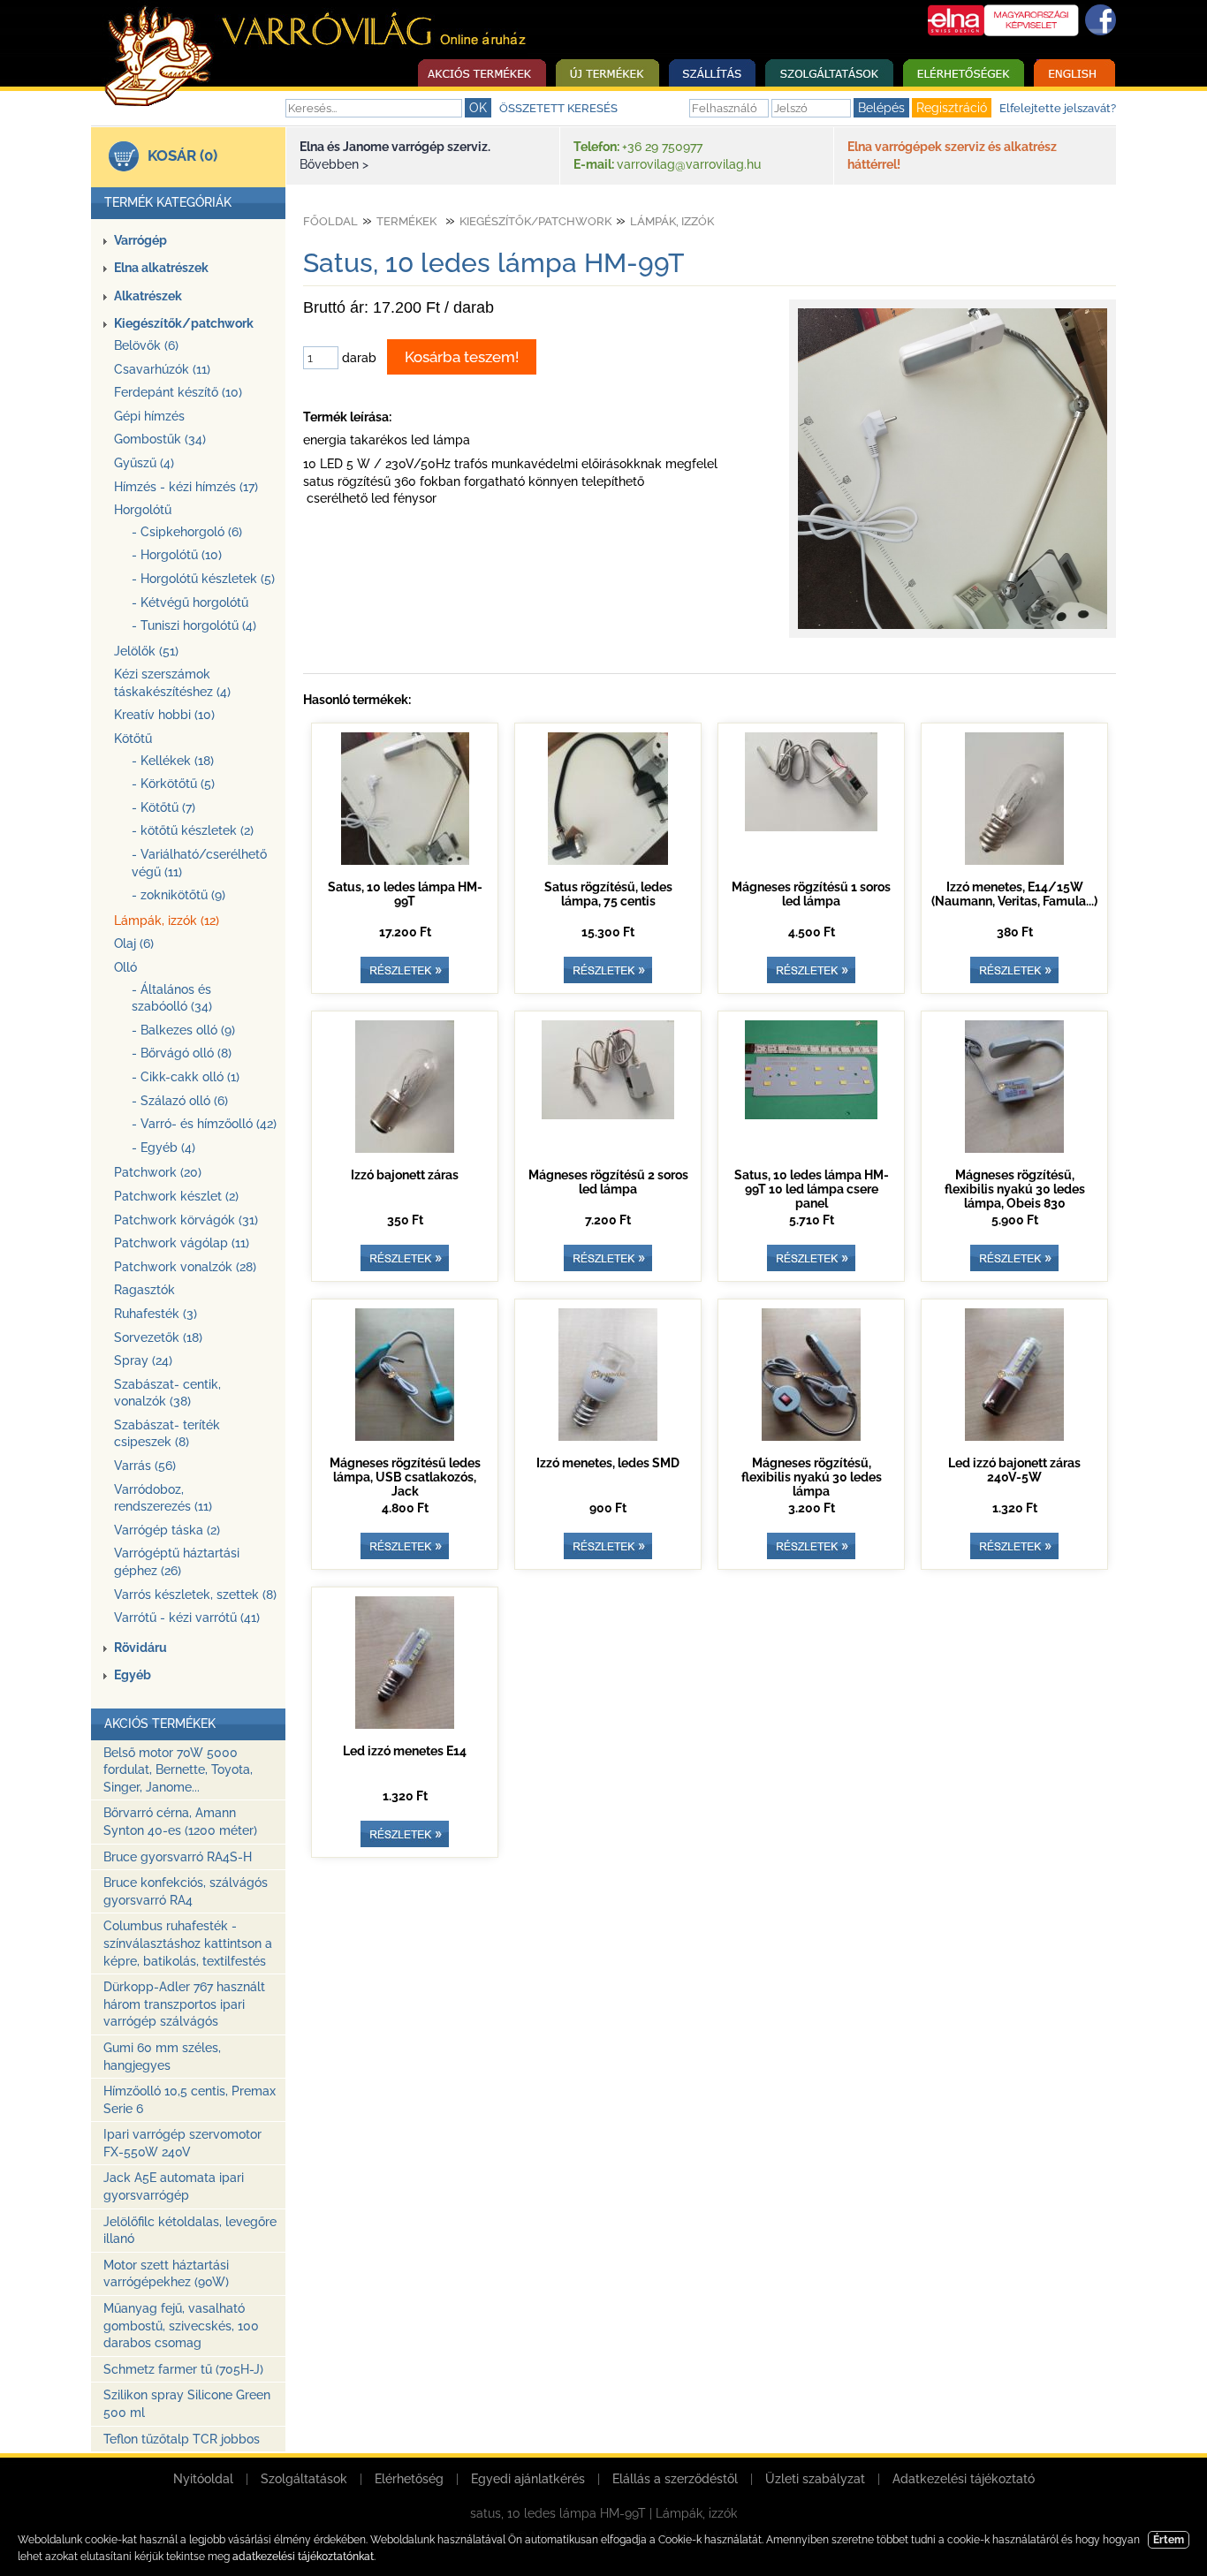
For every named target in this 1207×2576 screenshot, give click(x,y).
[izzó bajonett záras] (405, 1148)
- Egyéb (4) (163, 1148)
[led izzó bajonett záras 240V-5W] (1014, 1436)
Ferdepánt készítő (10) (178, 392)
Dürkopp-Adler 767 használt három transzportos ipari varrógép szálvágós (184, 2004)
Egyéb (133, 1675)
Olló (125, 967)
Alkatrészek (148, 296)
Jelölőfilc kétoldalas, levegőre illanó (190, 2231)
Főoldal (330, 221)
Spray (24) (143, 1360)
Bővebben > (334, 164)
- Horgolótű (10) (177, 555)
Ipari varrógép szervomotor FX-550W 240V (182, 2143)
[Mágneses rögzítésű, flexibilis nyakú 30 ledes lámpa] (811, 1436)
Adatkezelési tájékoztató (964, 2479)
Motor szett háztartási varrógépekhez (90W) (166, 2274)
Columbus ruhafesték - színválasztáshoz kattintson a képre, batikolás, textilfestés (188, 1943)
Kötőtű (133, 739)
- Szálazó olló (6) (180, 1101)
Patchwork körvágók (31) (186, 1220)
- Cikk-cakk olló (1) (186, 1077)
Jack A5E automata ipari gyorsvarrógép (174, 2186)
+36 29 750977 (662, 147)
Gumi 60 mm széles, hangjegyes (162, 2057)
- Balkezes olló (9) (183, 1030)
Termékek (406, 221)
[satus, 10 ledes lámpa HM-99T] (953, 629)
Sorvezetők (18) (158, 1337)
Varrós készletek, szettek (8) (195, 1595)
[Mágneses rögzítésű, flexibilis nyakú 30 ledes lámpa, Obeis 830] (1014, 1148)
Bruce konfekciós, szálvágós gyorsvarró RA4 (186, 1891)
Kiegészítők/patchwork (184, 323)
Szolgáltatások (304, 2479)
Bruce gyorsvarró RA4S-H (178, 1857)
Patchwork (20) (158, 1172)
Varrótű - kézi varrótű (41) (187, 1618)
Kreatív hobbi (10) (164, 715)
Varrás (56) (145, 1466)
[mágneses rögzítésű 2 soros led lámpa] (608, 1115)
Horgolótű (143, 510)
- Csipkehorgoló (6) (187, 532)
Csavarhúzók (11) (162, 369)
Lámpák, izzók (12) (167, 921)
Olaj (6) (134, 943)
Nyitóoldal (203, 2479)
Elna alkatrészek (161, 268)
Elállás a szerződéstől (675, 2479)
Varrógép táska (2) (167, 1530)
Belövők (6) (146, 345)
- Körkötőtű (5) (173, 784)
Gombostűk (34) (160, 439)
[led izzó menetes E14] (405, 1724)
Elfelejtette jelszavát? (1058, 108)
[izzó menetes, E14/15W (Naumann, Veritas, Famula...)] (1014, 860)
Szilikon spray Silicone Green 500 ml (187, 2404)
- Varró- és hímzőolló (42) (204, 1124)
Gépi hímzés (149, 416)
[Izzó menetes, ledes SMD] (608, 1436)
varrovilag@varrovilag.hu (689, 164)
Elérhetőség (409, 2479)
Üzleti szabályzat (815, 2479)
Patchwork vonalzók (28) (185, 1267)
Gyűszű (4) (144, 463)
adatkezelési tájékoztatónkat (303, 2557)
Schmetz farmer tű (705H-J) (183, 2369)
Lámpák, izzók (672, 221)
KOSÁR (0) (182, 155)
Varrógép (140, 240)
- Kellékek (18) (173, 761)
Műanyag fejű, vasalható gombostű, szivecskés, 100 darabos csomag (181, 2326)
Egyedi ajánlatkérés (528, 2479)
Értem (1169, 2540)
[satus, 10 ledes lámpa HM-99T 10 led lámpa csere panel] (811, 1115)
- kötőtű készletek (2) (193, 830)
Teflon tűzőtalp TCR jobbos (182, 2439)
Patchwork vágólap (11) (182, 1243)
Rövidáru (140, 1648)
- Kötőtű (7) (163, 807)
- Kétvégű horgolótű (190, 602)
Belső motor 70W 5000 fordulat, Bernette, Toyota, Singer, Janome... (178, 1770)
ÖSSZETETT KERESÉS (558, 108)
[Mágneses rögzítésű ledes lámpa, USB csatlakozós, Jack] (405, 1436)
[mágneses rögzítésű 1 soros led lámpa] (811, 827)
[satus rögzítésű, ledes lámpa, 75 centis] (608, 860)
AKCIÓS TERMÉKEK (160, 1724)
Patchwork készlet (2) (176, 1196)
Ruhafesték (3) (156, 1314)
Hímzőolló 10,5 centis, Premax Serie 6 (190, 2100)
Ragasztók (144, 1290)
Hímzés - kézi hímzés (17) (186, 487)
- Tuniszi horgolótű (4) (194, 625)
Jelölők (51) (146, 651)
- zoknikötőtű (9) (178, 895)
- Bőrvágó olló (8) (182, 1053)
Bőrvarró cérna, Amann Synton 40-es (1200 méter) (180, 1822)
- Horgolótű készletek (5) (203, 579)
